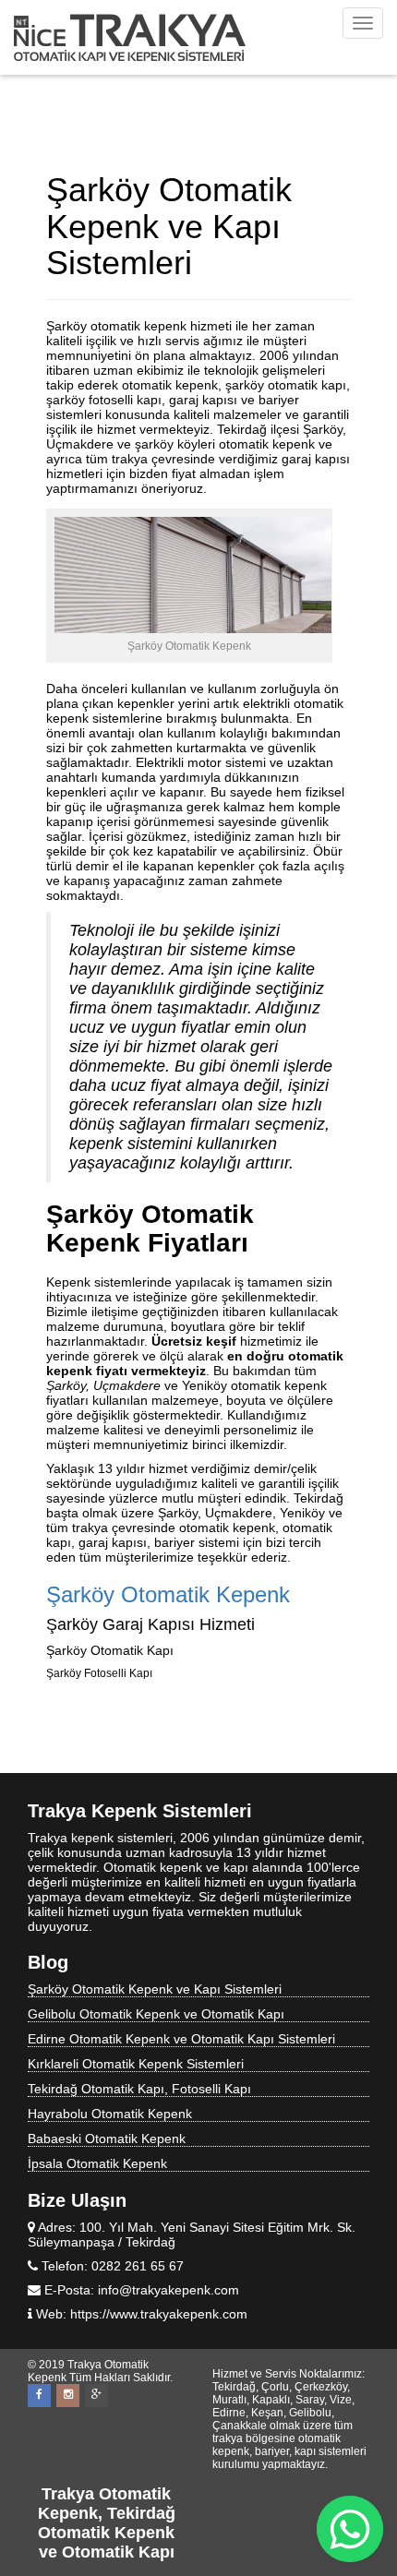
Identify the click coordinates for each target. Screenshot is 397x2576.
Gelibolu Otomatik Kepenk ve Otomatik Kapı (156, 2014)
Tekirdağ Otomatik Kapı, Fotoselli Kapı (139, 2089)
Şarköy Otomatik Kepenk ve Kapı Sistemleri (155, 1989)
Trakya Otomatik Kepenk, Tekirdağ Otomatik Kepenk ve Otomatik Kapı (107, 2523)
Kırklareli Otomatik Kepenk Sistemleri (136, 2064)
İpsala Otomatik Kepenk (97, 2163)
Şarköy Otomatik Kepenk (168, 1594)
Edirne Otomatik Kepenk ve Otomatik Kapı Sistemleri (181, 2039)
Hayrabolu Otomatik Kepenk (110, 2114)
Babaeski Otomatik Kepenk (107, 2139)
